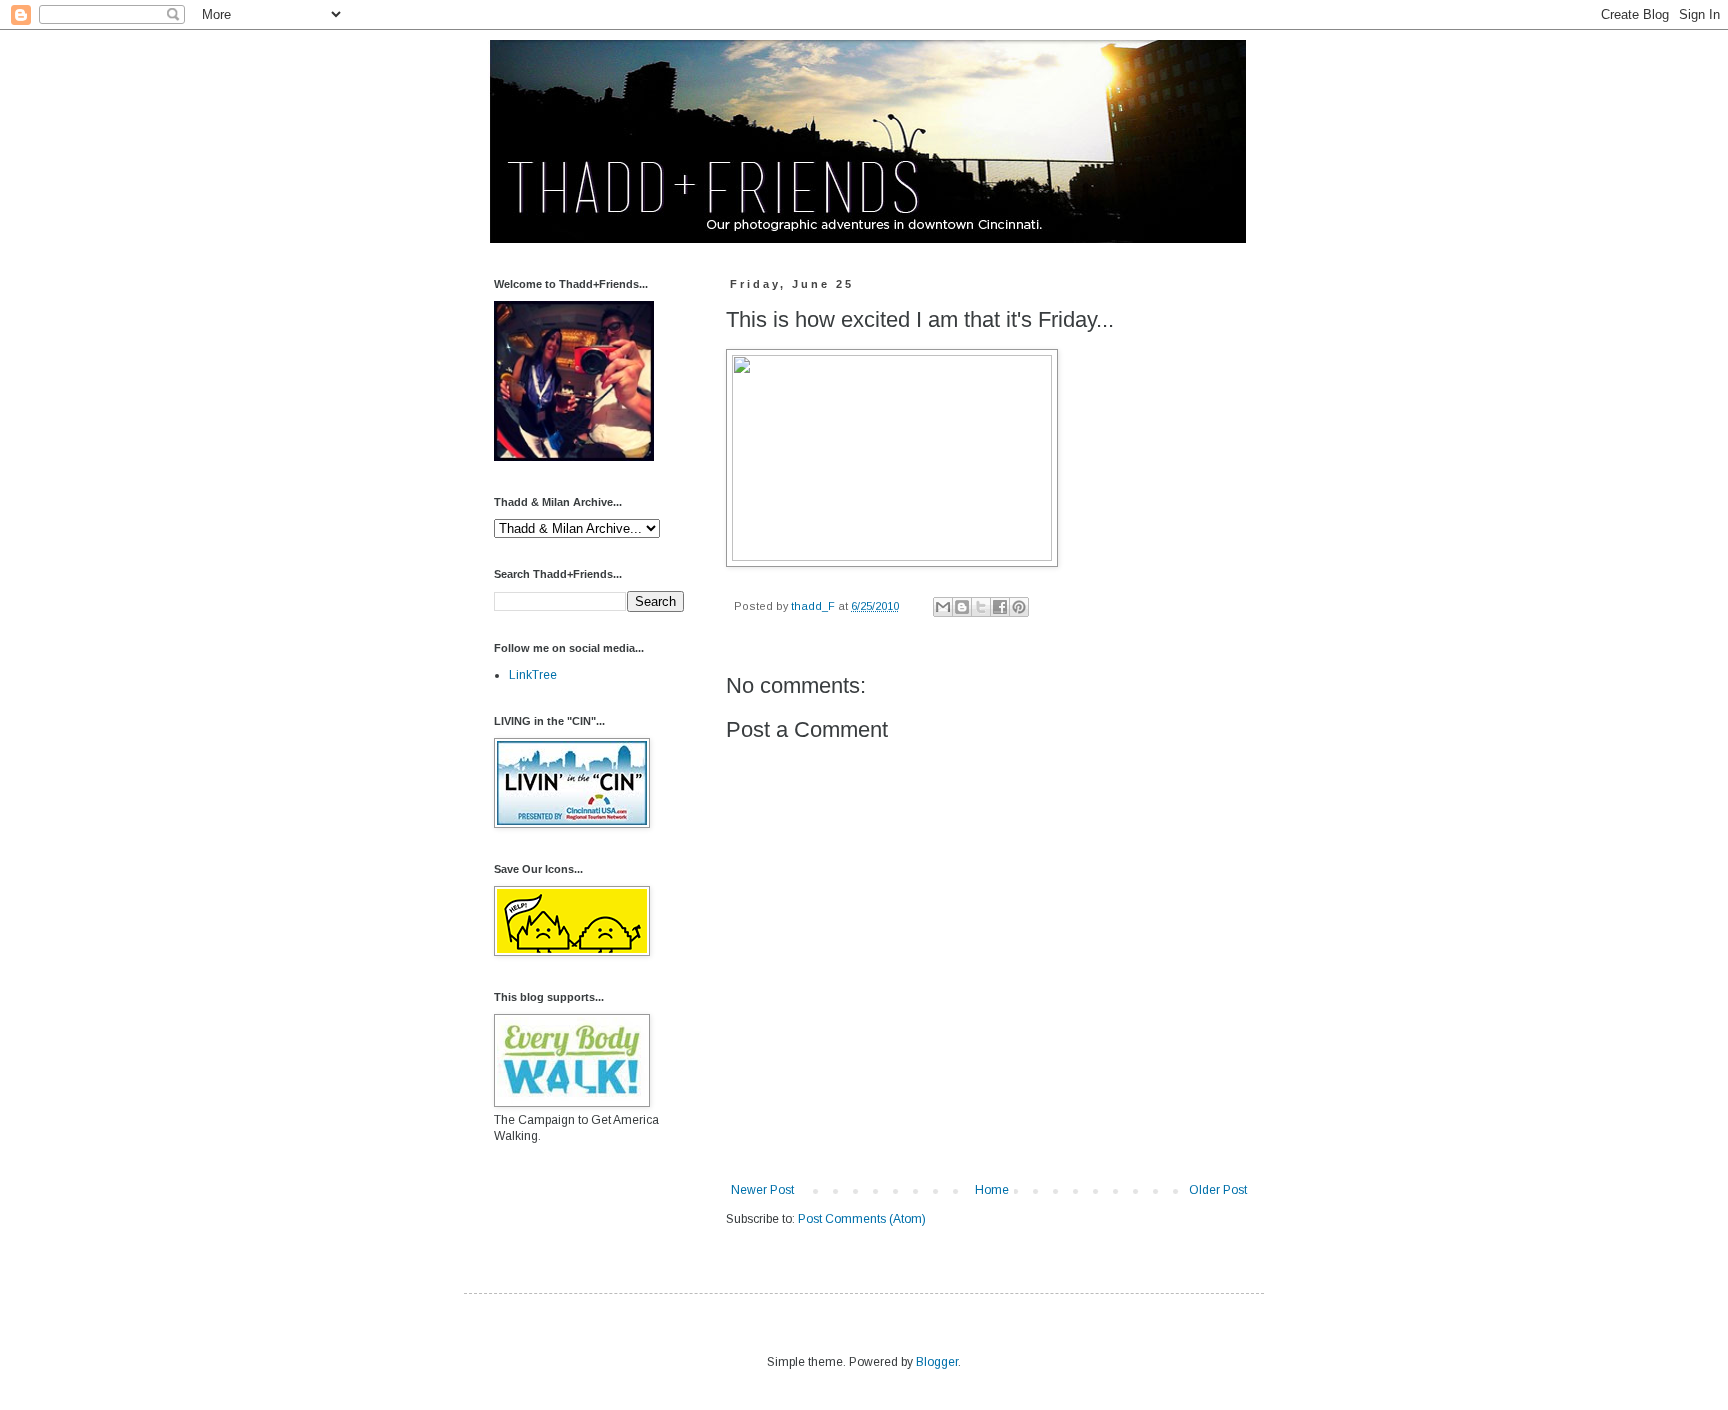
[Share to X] (981, 607)
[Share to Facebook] (1000, 607)
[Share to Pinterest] (1019, 607)
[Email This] (943, 607)
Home (992, 1190)
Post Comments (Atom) (862, 1219)
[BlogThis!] (962, 607)
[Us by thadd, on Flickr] (574, 457)
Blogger (937, 1362)
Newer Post (762, 1190)
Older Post (1218, 1190)
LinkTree (533, 675)
